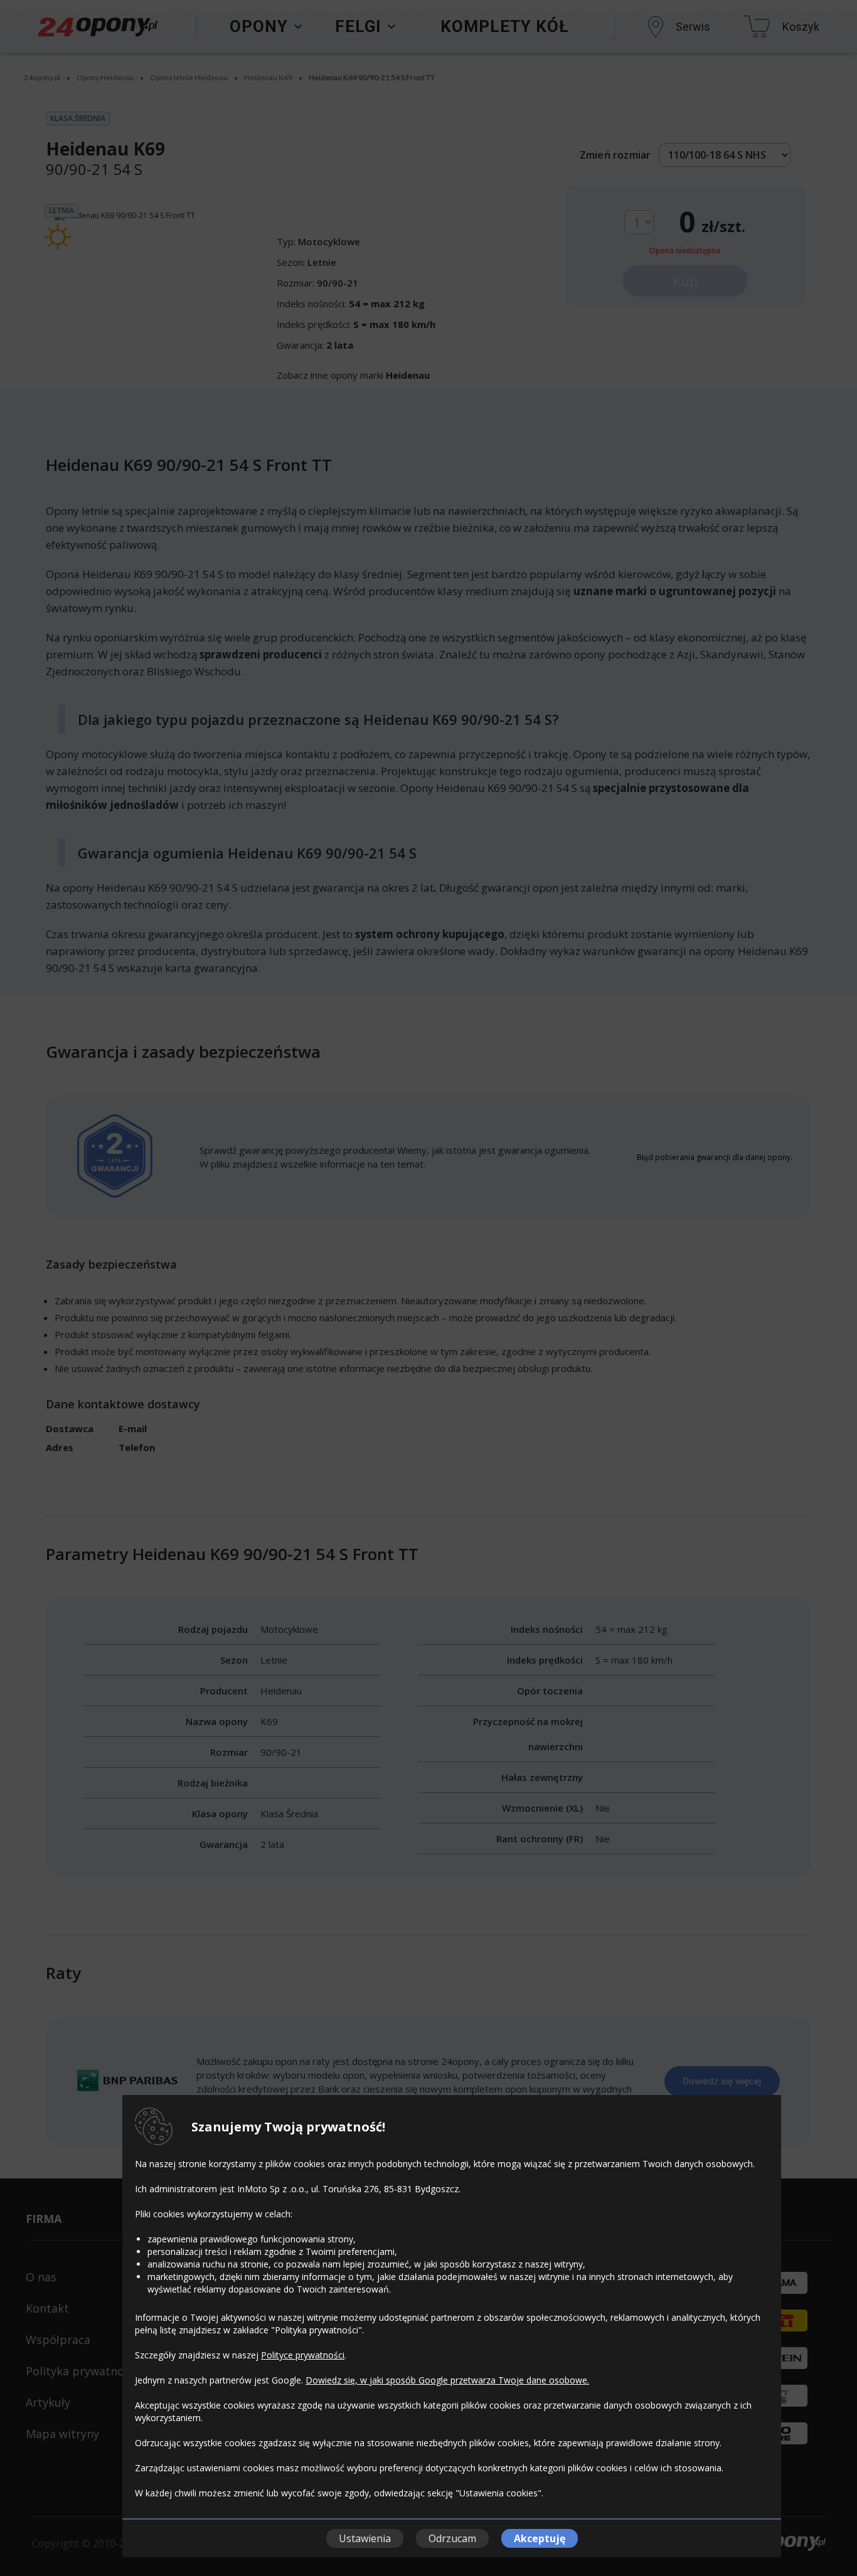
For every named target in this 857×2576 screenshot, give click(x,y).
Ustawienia (365, 2538)
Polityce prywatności (303, 2355)
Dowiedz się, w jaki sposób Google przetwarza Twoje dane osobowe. (447, 2380)
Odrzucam (452, 2538)
